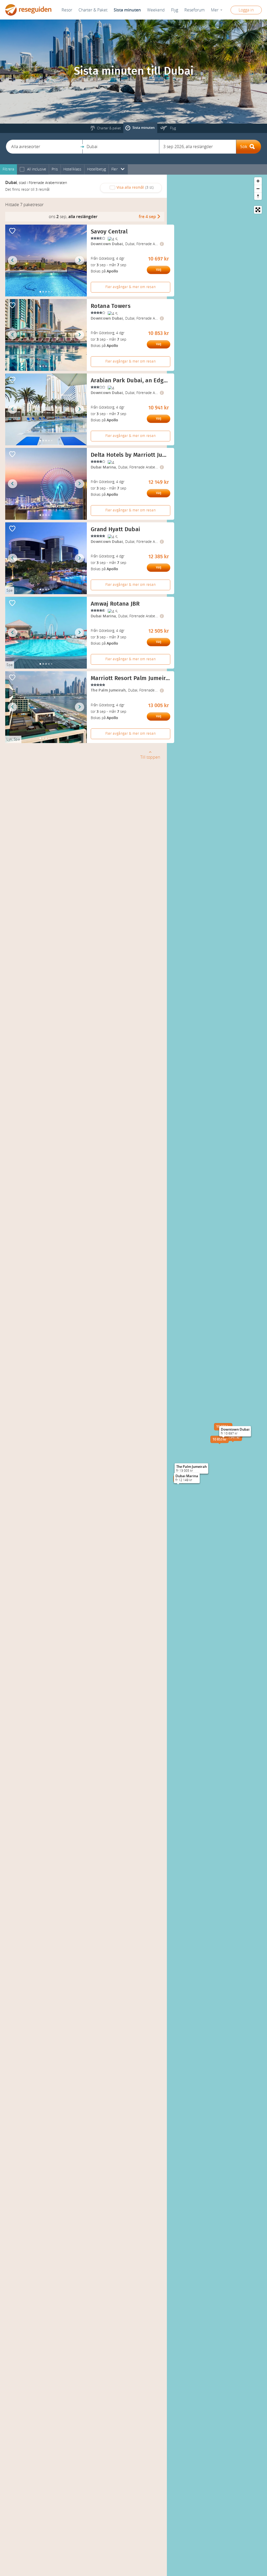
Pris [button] (55, 169)
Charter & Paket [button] (93, 10)
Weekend (156, 10)
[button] (44, 147)
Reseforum (195, 10)
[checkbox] (22, 170)
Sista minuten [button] (127, 10)
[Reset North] (258, 196)
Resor (67, 10)
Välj (159, 270)
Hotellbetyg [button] (97, 169)
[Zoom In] (258, 181)
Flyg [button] (175, 10)
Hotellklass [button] (72, 169)
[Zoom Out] (258, 189)
